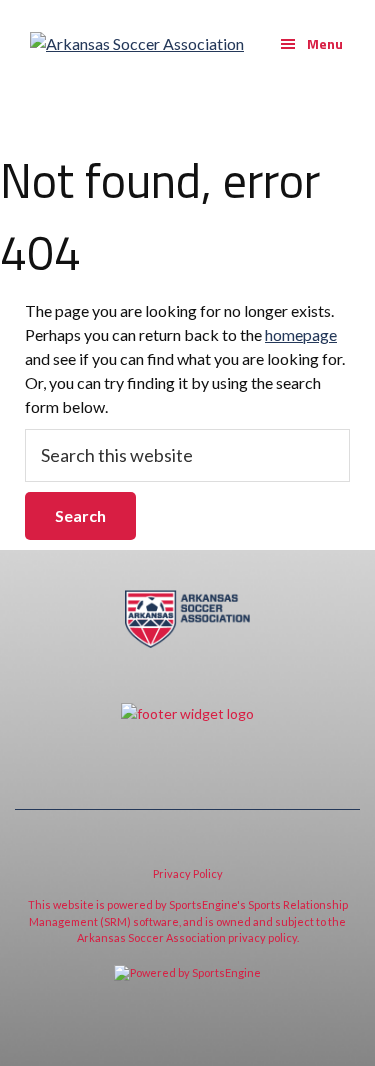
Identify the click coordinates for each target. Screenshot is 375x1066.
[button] (311, 44)
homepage (301, 334)
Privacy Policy (188, 873)
